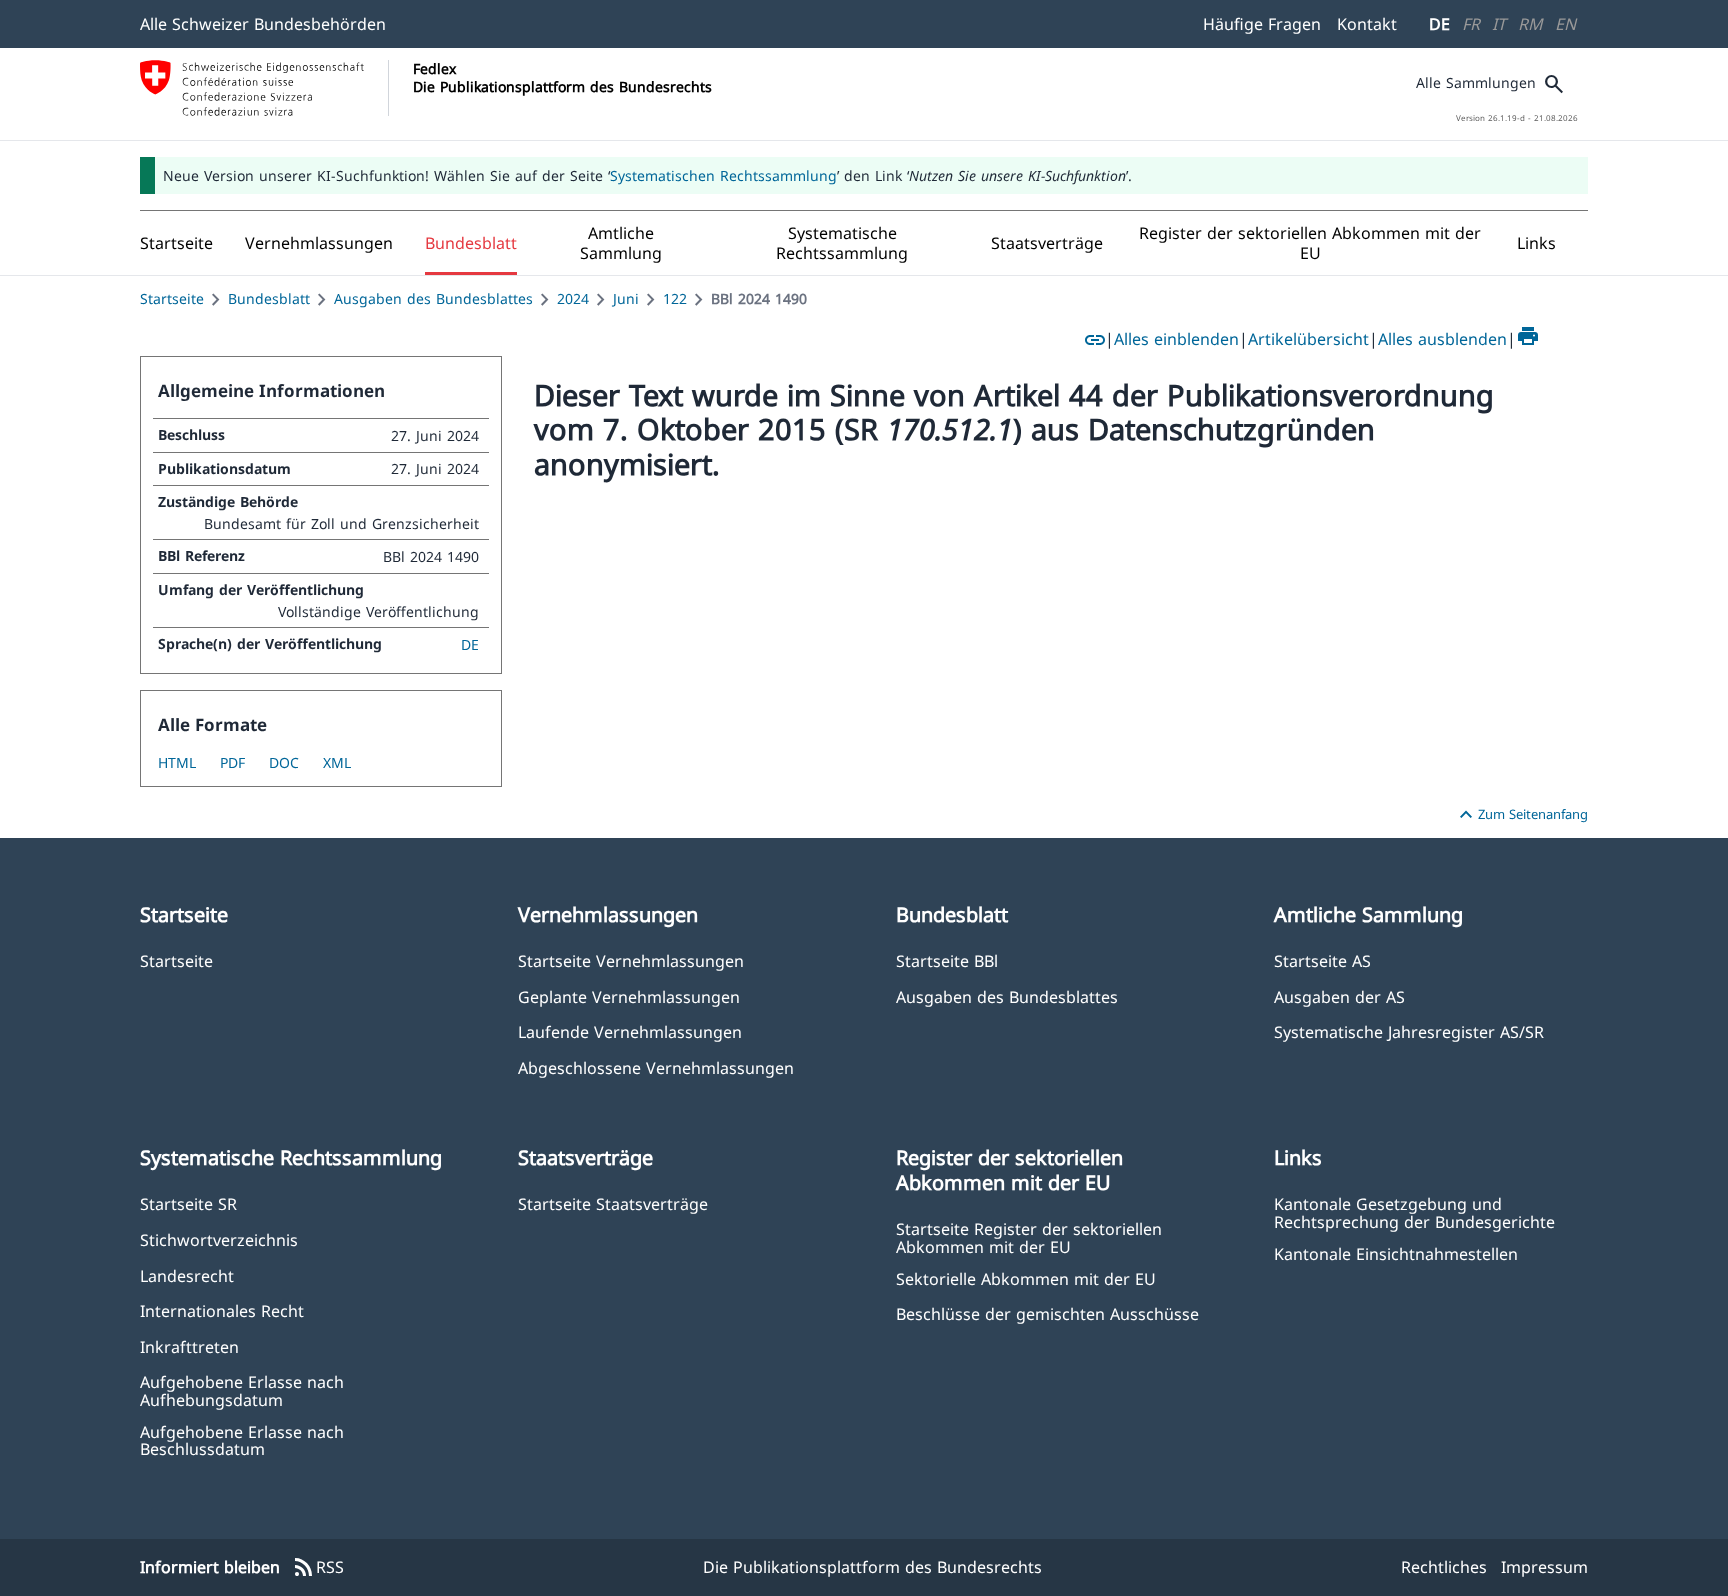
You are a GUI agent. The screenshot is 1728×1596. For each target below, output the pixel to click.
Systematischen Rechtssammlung (723, 175)
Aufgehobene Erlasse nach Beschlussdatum (242, 1440)
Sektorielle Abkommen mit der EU (1026, 1278)
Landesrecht (187, 1275)
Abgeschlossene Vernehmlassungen (656, 1067)
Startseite (172, 298)
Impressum (1544, 1567)
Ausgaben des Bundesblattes (433, 298)
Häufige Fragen (1262, 24)
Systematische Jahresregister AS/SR (1409, 1031)
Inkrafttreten (189, 1346)
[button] (319, 243)
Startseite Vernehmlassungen (631, 960)
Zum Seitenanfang (1521, 815)
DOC (284, 762)
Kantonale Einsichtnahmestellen (1396, 1253)
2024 (573, 298)
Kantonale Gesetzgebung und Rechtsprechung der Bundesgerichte (1414, 1212)
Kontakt (1367, 24)
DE (1439, 24)
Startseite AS (1322, 960)
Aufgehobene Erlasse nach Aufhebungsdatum (242, 1390)
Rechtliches (1444, 1567)
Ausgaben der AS (1339, 996)
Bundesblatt (269, 298)
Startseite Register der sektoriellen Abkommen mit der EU (1029, 1237)
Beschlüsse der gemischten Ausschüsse (1047, 1313)
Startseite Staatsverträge (613, 1203)
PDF (232, 762)
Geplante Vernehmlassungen (629, 996)
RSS (318, 1568)
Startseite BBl (947, 960)
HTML (177, 762)
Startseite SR (188, 1203)
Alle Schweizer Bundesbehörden (263, 24)
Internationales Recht (222, 1310)
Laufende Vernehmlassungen (630, 1031)
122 (675, 298)
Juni (626, 298)
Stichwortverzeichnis (219, 1239)
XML (337, 762)
